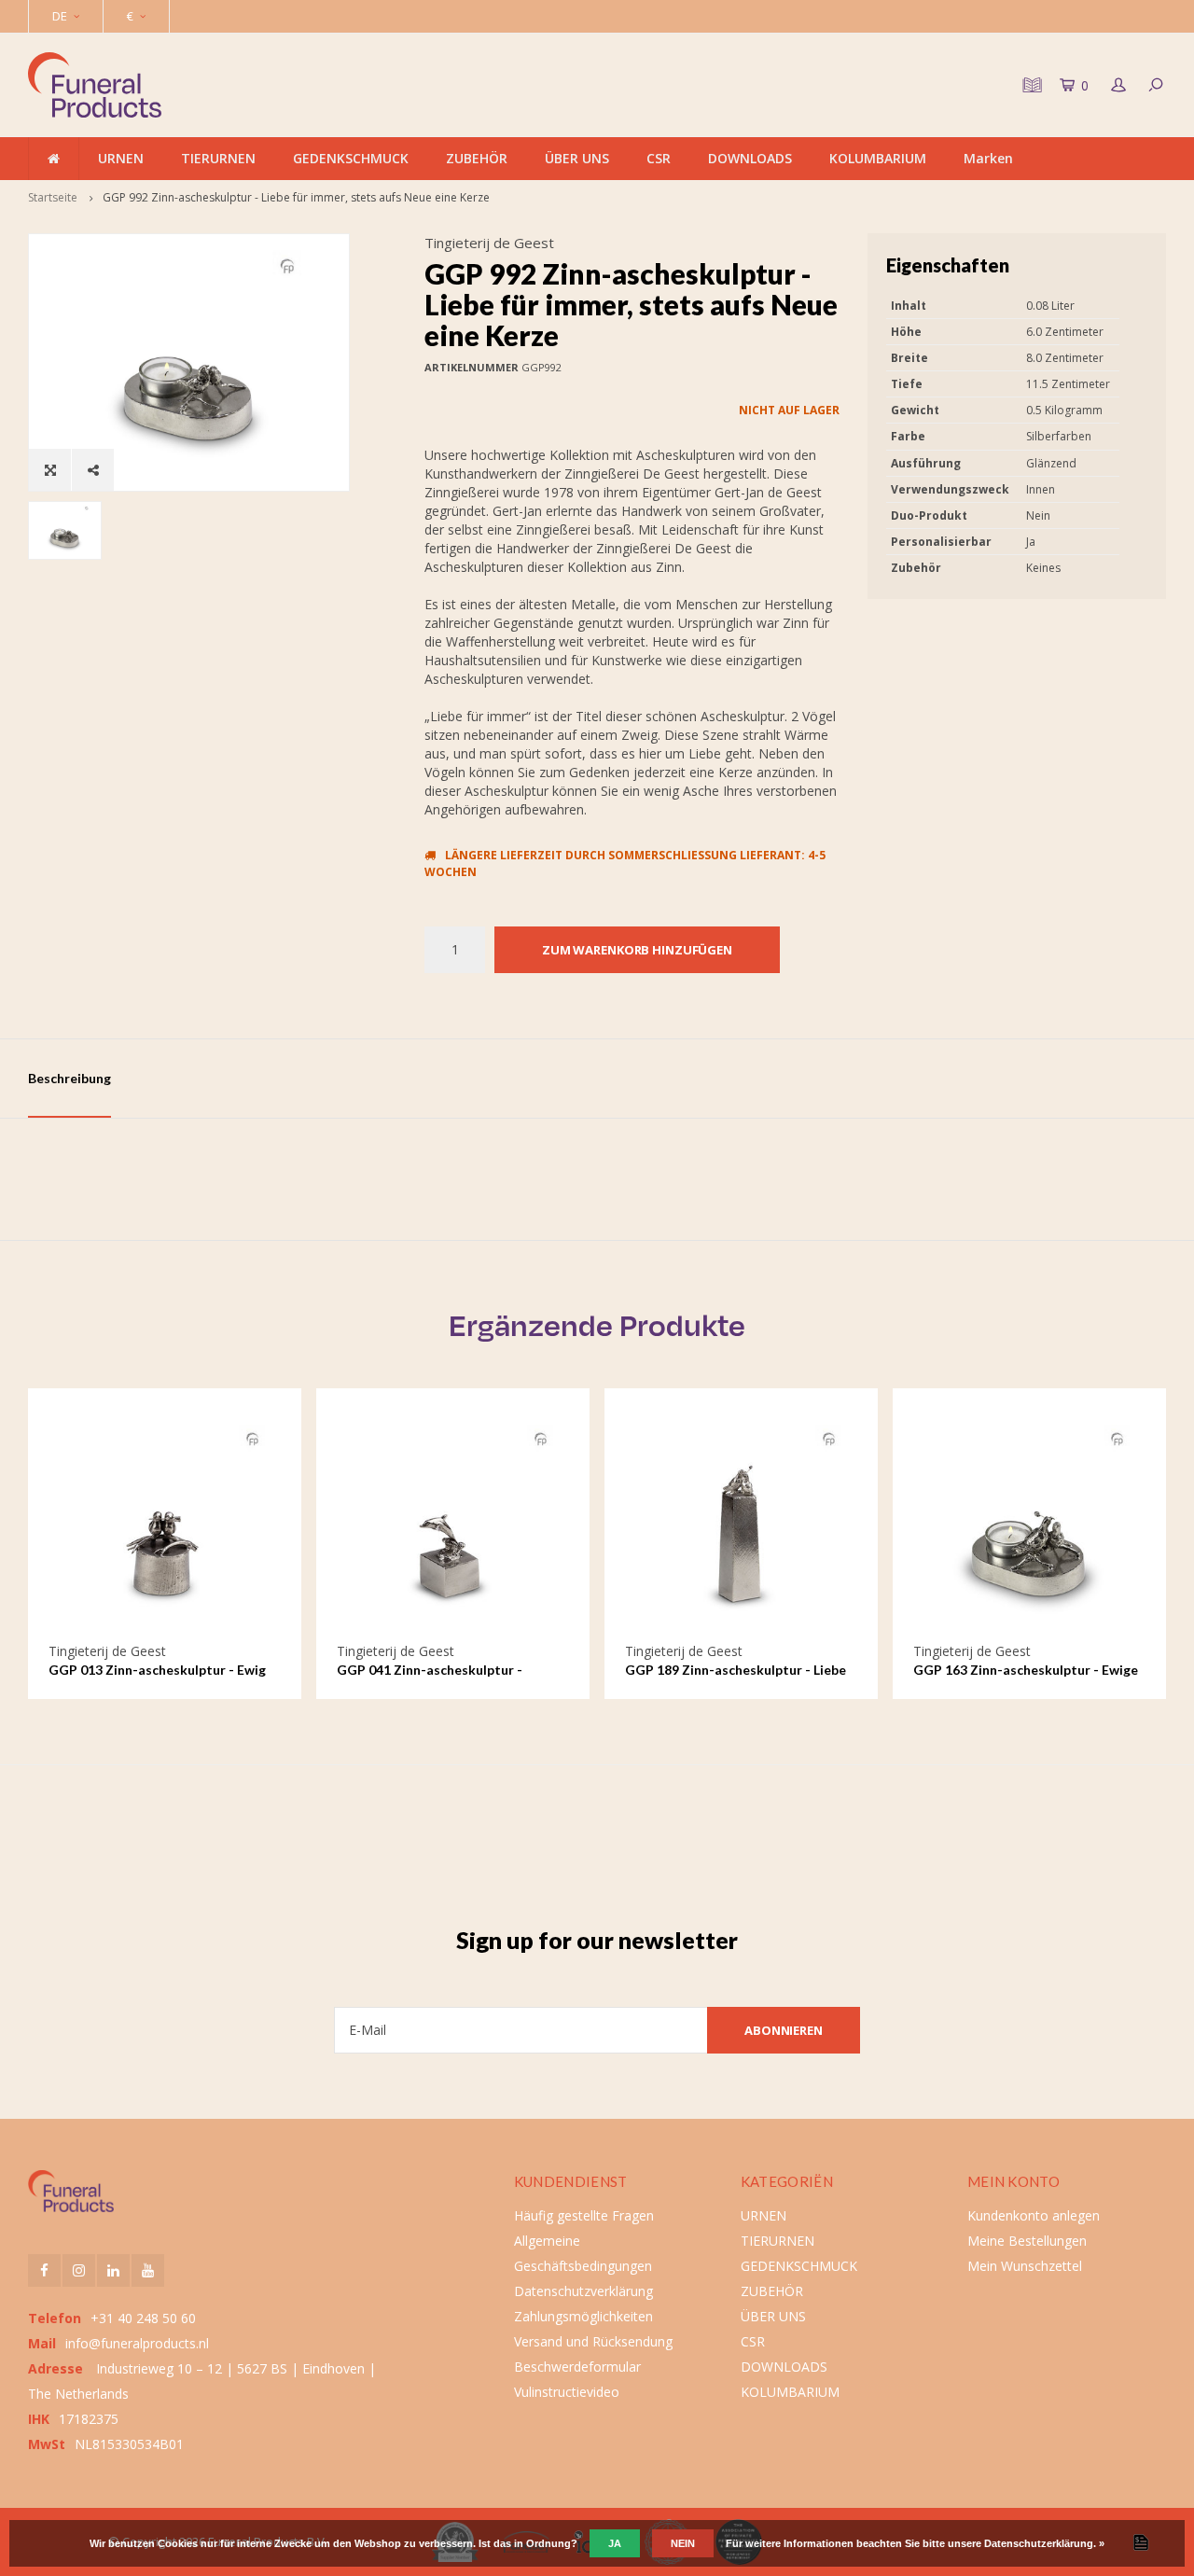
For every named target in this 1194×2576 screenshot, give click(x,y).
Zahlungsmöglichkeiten (583, 2316)
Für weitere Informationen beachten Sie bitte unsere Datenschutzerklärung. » (915, 2543)
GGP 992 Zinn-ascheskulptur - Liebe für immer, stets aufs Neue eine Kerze (296, 197)
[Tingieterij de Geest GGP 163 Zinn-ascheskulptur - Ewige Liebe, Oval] (1030, 1525)
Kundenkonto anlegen (1034, 2215)
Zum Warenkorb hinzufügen (637, 950)
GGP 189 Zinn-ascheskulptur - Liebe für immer (736, 1671)
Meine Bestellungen (1027, 2241)
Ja (615, 2543)
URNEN (121, 158)
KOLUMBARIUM (878, 158)
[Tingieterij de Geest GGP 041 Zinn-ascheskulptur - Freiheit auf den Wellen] (453, 1525)
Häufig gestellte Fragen (584, 2215)
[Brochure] (1030, 85)
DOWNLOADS (750, 158)
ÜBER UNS (577, 158)
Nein (683, 2543)
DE (60, 16)
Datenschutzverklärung (583, 2291)
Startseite (53, 197)
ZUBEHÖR (477, 158)
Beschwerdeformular (577, 2367)
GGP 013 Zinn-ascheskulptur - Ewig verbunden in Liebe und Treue (157, 1671)
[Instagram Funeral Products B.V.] (79, 2270)
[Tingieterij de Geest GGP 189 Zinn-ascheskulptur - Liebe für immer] (742, 1525)
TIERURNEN (218, 158)
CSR (659, 158)
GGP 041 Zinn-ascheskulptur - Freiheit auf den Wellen (430, 1671)
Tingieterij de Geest (489, 243)
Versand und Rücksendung (593, 2341)
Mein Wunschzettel (1025, 2266)
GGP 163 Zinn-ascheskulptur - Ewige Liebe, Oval (1026, 1671)
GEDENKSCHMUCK (351, 158)
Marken (988, 158)
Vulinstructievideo (567, 2392)
